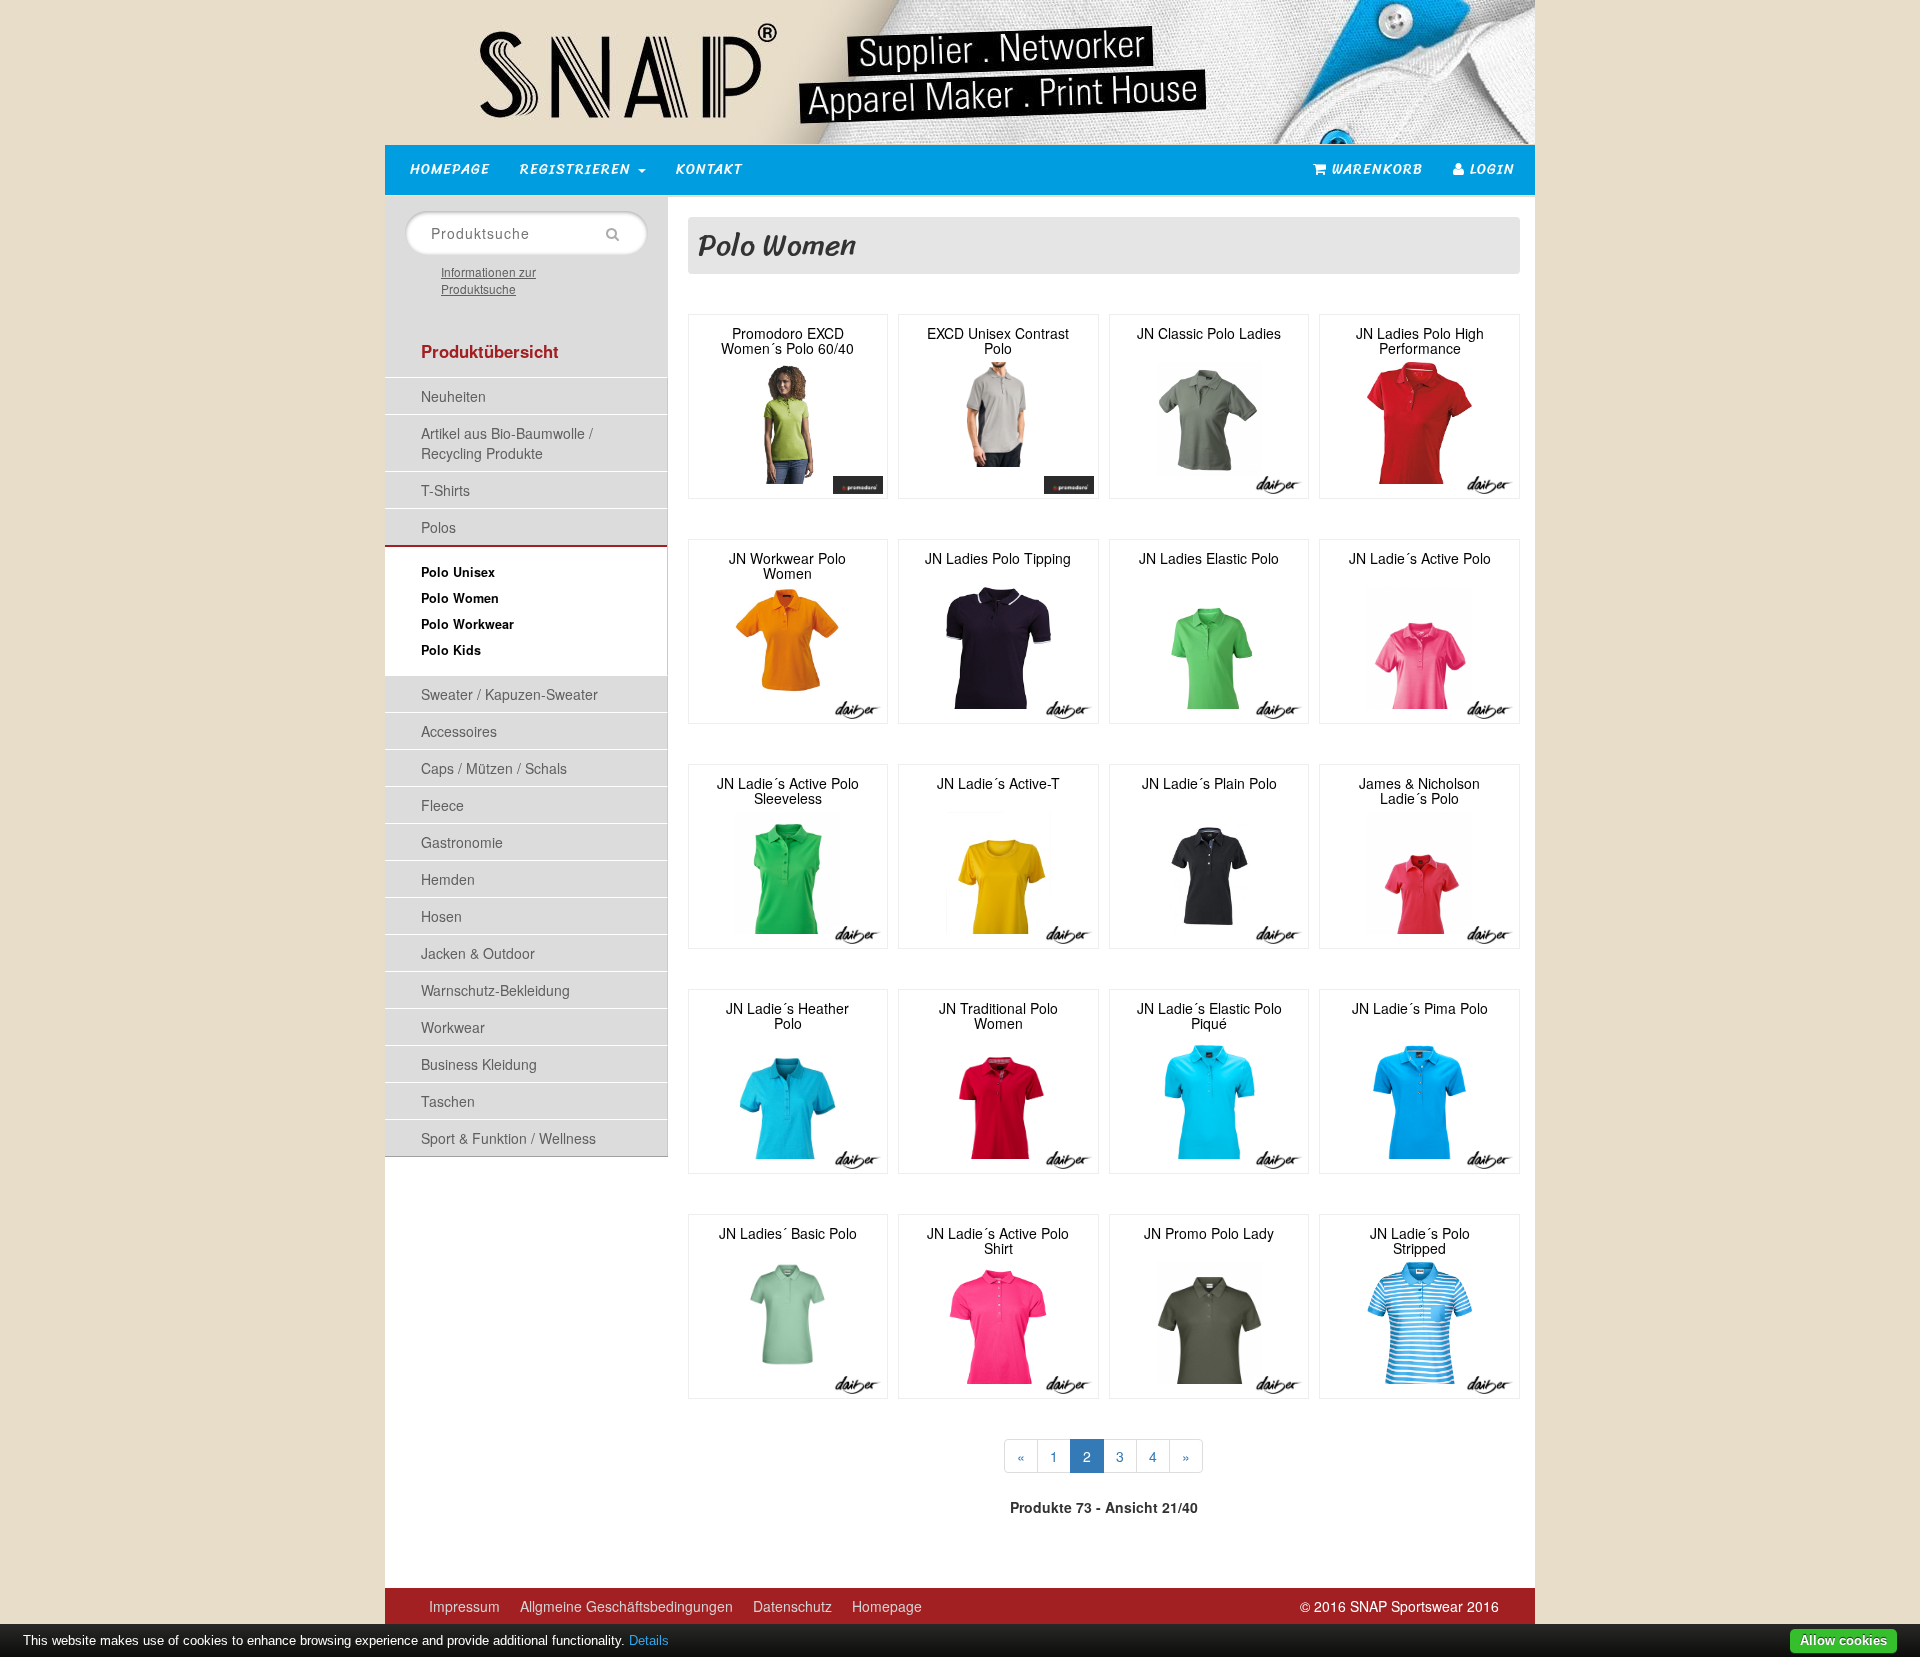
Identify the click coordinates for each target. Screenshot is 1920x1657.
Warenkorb (1375, 169)
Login (1490, 169)
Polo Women (460, 598)
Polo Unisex (458, 572)
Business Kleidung (479, 1064)
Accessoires (459, 731)
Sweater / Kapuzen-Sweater (509, 694)
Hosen (441, 916)
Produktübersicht (490, 351)
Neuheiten (453, 396)
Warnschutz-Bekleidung (495, 990)
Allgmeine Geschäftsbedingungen (626, 1606)
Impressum (464, 1606)
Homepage (450, 169)
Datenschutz (792, 1606)
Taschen (448, 1101)
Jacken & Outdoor (478, 953)
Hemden (448, 879)
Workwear (453, 1027)
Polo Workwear (467, 624)
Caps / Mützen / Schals (494, 768)
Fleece (442, 805)
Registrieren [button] (578, 169)
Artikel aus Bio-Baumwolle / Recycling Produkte (507, 443)
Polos (438, 527)
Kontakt (709, 169)
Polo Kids (451, 650)
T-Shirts (445, 490)
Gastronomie (462, 842)
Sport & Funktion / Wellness (508, 1138)
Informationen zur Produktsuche (488, 280)
